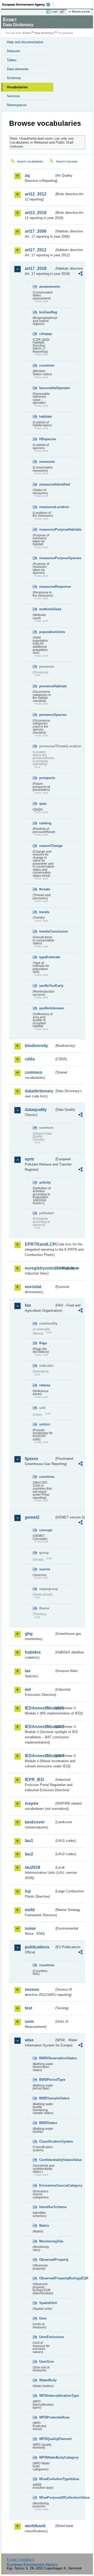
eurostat (33, 1287)
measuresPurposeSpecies (47, 558)
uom (29, 2021)
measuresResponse (47, 587)
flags (43, 1343)
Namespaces (17, 105)
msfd (30, 1910)
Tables (12, 60)
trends (44, 912)
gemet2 (32, 1517)
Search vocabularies (30, 161)
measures (47, 462)
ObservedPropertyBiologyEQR (47, 2278)
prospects (47, 778)
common (34, 1072)
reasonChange (47, 846)
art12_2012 (36, 194)
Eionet (27, 33)
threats (45, 889)
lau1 (29, 1841)
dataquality (36, 1110)
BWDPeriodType (47, 2080)
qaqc (43, 804)
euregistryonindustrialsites (40, 1268)
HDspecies (47, 439)
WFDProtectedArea (47, 2417)
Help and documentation (25, 42)
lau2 (29, 1854)
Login (54, 12)
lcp (28, 1891)
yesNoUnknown (47, 1008)
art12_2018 (36, 213)
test (28, 2008)
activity (45, 1182)
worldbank (35, 2526)
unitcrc (45, 1424)
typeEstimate (47, 957)
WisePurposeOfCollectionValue (47, 2498)
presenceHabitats (47, 686)
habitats (46, 416)
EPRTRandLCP (40, 1244)
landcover (35, 1822)
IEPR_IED (34, 1780)
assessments (47, 287)
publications (37, 1947)
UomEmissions (47, 2337)
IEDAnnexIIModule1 (40, 1708)
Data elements (18, 69)
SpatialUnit (47, 2303)
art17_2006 (36, 231)
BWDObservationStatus (47, 2058)
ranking (45, 823)
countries (47, 365)
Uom (43, 2318)
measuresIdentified (47, 484)
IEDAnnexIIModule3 (40, 1727)
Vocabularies (17, 87)
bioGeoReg (47, 312)
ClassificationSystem (47, 2141)
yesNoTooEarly (47, 986)
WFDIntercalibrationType (47, 2396)
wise (29, 2040)
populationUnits (47, 632)
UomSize (46, 2362)
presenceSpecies (47, 715)
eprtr (30, 1159)
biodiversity (36, 1046)
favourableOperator (47, 388)
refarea (45, 1385)
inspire (32, 1803)
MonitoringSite (47, 2241)
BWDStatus (47, 2123)
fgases (31, 1459)
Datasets (14, 51)
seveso (32, 1989)
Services (13, 96)
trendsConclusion (47, 931)
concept (46, 1530)
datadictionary (39, 1091)
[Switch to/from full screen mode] (63, 12)
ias (28, 1671)
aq (27, 175)
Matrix (44, 2226)
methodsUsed (47, 609)
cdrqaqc (46, 334)
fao (28, 1305)
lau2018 (33, 1867)
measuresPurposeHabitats (47, 529)
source (45, 1569)
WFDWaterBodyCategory (47, 2457)
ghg (29, 1634)
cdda (30, 1059)
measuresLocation (47, 507)
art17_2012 (36, 250)
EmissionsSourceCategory (47, 2185)
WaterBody (47, 2380)
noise (30, 1928)
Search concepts (67, 161)
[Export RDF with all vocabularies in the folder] (80, 274)
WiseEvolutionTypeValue (47, 2479)
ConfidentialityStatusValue (47, 2160)
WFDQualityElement (47, 2439)
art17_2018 (36, 268)
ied (28, 1689)
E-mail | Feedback (20, 2560)
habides (33, 1652)
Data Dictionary (44, 33)
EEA (28, 4)
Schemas (14, 78)
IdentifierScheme (47, 2207)
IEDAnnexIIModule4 (40, 1756)
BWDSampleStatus (47, 2098)
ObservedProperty (47, 2260)
